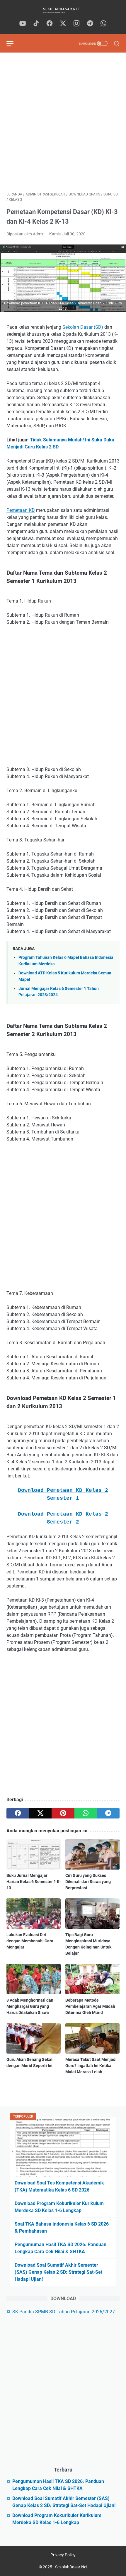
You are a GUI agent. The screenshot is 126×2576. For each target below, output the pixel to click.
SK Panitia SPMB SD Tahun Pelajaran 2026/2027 (64, 2312)
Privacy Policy (63, 2555)
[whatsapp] (103, 24)
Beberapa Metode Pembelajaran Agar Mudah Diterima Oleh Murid (90, 2006)
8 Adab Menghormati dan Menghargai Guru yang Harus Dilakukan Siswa (30, 2006)
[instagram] (76, 24)
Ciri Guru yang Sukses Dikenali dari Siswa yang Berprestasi (88, 1882)
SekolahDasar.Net (71, 2567)
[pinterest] (63, 1813)
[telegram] (90, 24)
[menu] (13, 43)
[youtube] (23, 24)
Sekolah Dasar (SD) (83, 327)
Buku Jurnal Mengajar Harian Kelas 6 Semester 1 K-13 (34, 1882)
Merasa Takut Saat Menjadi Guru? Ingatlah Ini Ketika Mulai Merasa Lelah (91, 2066)
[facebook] (50, 24)
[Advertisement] (63, 122)
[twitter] (63, 24)
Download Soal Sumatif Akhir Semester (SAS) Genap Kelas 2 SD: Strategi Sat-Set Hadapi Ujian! (58, 2272)
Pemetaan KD (21, 510)
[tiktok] (36, 24)
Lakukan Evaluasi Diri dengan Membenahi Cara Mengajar (30, 1941)
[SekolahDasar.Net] (63, 10)
